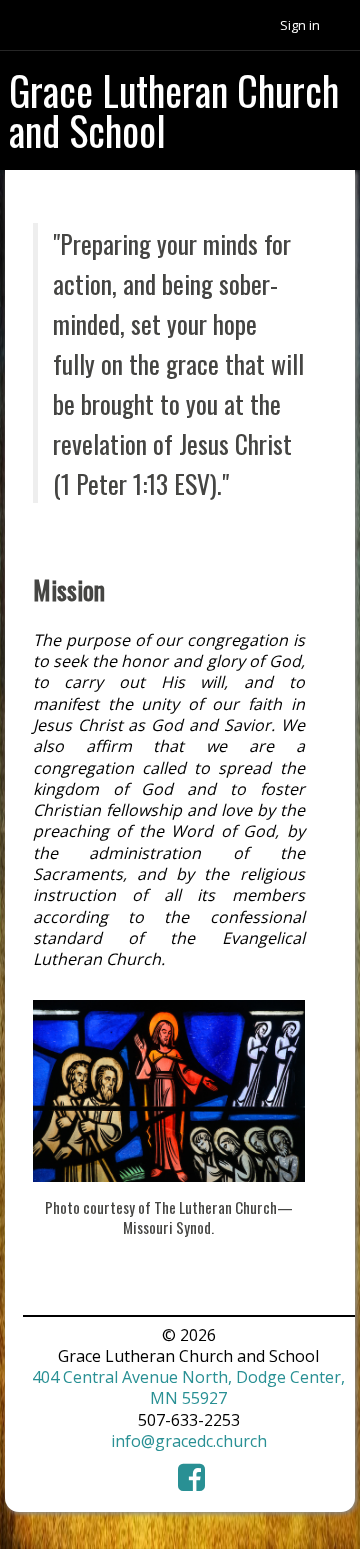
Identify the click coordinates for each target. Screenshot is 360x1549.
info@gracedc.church (189, 1441)
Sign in (300, 25)
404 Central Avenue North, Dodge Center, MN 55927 (188, 1387)
